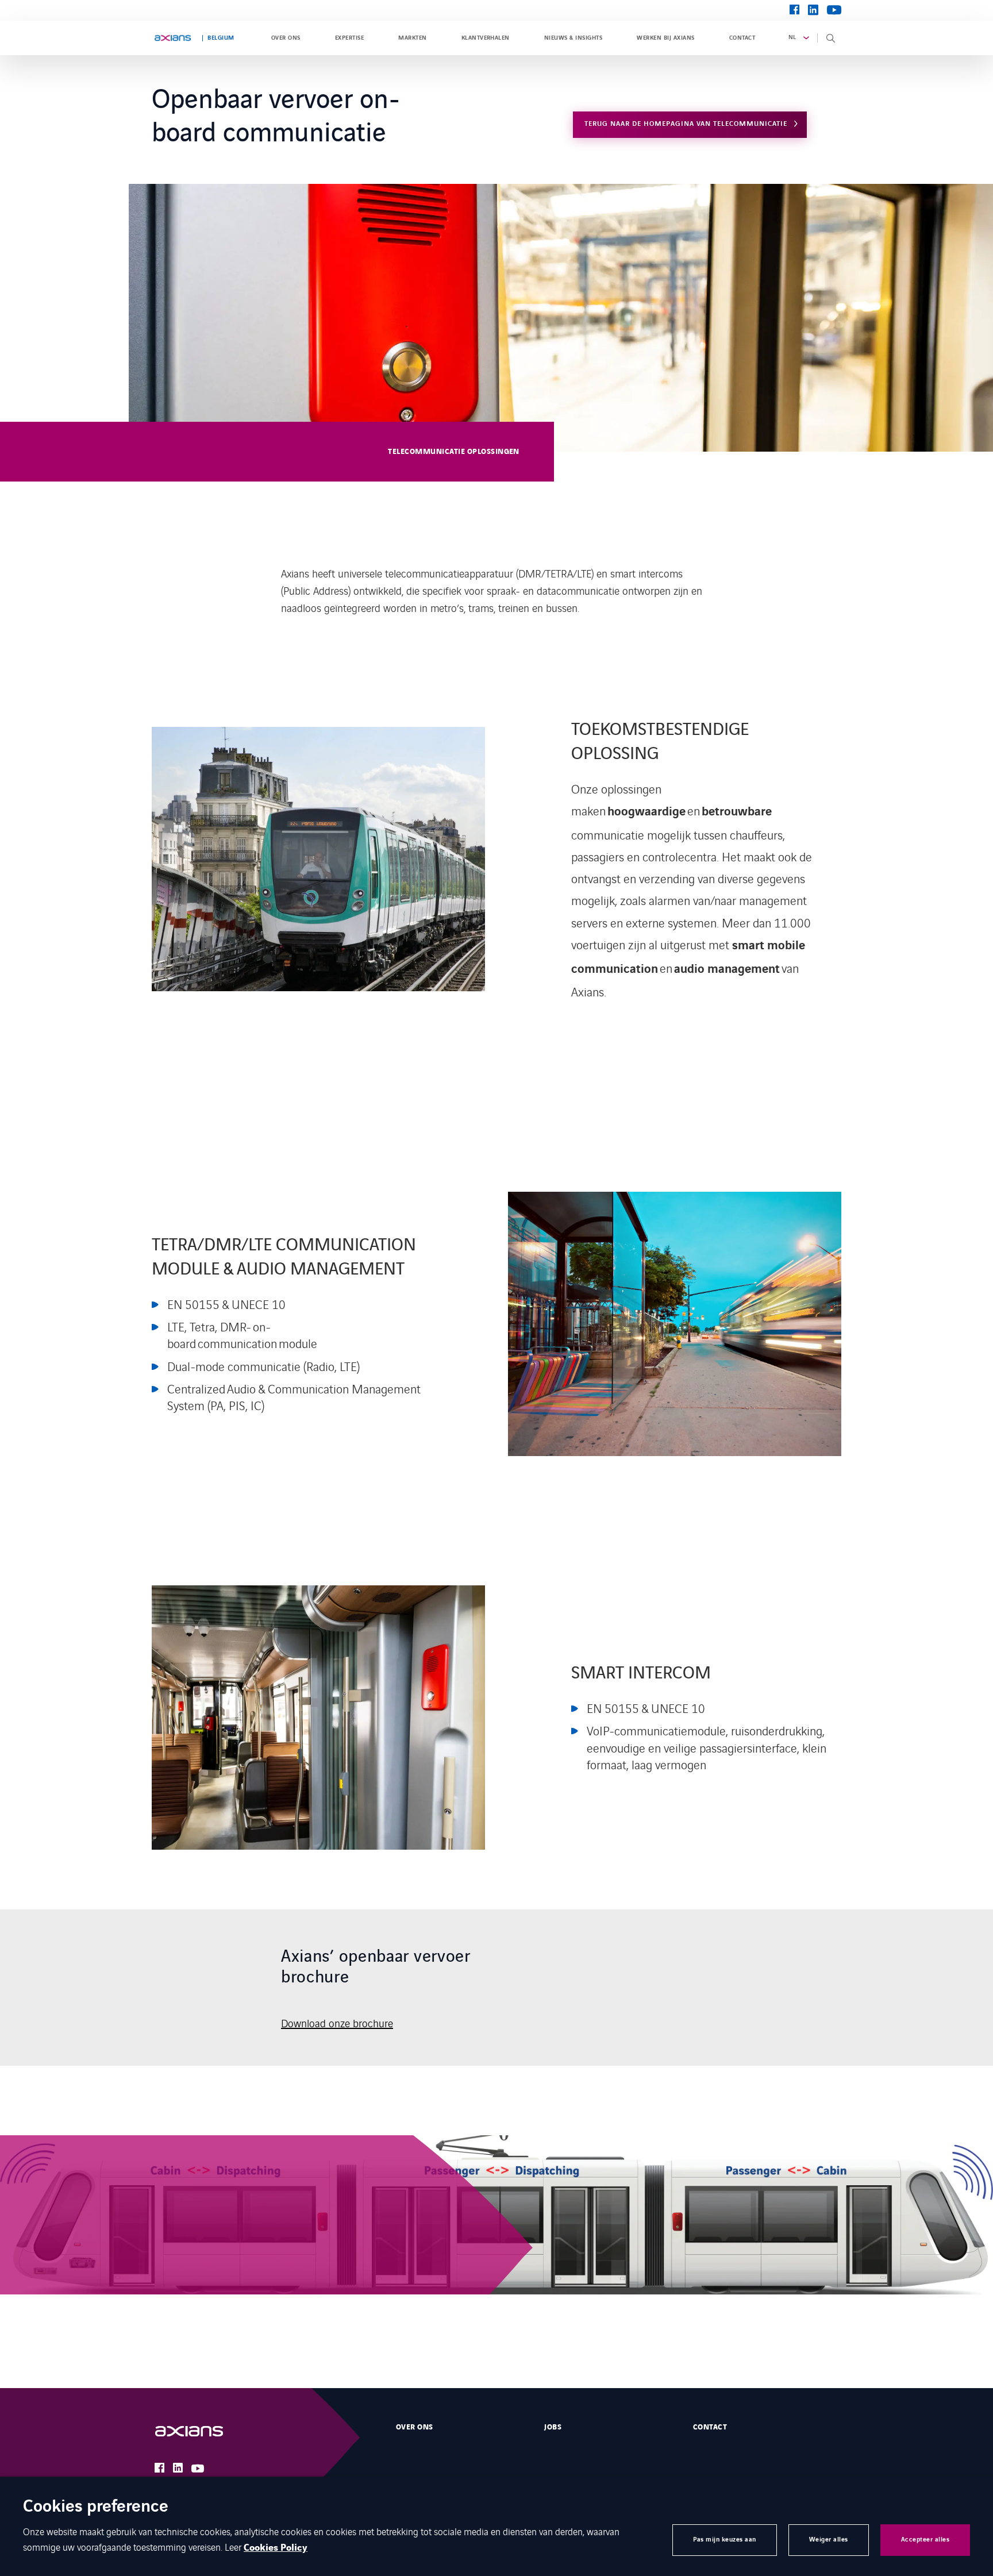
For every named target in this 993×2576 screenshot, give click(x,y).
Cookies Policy (276, 2548)
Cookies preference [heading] (96, 2507)
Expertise (349, 38)
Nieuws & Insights (573, 38)
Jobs (553, 2427)
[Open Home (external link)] (201, 2431)
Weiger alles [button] (829, 2540)
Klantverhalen (486, 38)
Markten (412, 38)
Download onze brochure (337, 2023)
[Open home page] (173, 38)
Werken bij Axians (665, 38)
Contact (742, 38)
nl (792, 37)
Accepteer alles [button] (925, 2540)
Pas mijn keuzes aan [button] (725, 2540)
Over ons (286, 38)
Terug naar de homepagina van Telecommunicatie (686, 124)
